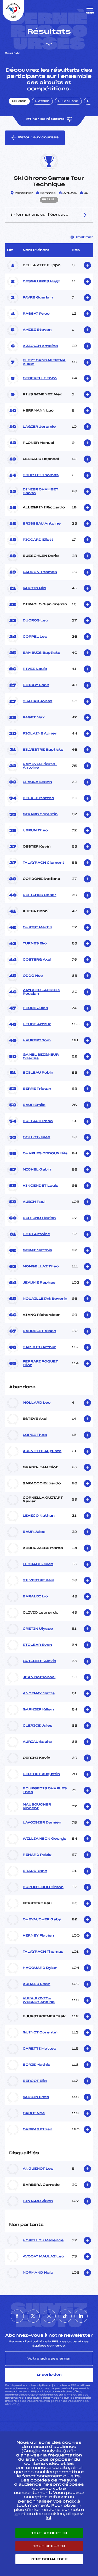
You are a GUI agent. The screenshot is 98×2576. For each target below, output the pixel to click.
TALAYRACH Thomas (43, 1952)
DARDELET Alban (39, 1331)
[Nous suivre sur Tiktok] (65, 2316)
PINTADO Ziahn (38, 2201)
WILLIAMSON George (45, 1839)
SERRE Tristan (37, 1089)
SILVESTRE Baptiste (43, 750)
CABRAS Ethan (38, 2130)
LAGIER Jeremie (39, 427)
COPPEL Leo (35, 637)
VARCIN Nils (34, 588)
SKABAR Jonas (38, 701)
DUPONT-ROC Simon (43, 1887)
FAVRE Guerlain (38, 298)
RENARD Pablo (37, 1855)
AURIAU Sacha (38, 1742)
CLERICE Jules (38, 1726)
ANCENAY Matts (39, 1694)
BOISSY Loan (36, 685)
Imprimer (84, 237)
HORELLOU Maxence (43, 2241)
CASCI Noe (34, 2113)
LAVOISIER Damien (42, 1823)
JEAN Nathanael (39, 1677)
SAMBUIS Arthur (39, 1347)
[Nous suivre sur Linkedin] (81, 2316)
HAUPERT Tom (37, 1041)
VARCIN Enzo (36, 2097)
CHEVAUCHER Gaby (42, 1920)
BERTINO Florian (39, 1218)
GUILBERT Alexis (39, 1661)
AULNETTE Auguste (42, 1451)
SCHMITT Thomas (41, 475)
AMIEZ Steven (37, 330)
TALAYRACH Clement (44, 863)
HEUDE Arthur (37, 1024)
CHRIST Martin (38, 928)
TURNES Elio (35, 944)
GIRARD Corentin (40, 814)
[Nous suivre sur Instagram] (49, 2316)
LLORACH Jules (38, 1564)
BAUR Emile (34, 1105)
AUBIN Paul (34, 1202)
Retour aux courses (38, 138)
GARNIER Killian (38, 1710)
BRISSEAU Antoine (42, 524)
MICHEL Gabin (37, 1170)
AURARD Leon (37, 1984)
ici (18, 2404)
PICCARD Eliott (38, 540)
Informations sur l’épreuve (39, 215)
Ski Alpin (19, 101)
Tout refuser (49, 2546)
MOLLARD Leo (37, 1403)
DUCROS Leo (35, 621)
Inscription (49, 2375)
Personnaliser (49, 2559)
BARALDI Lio (35, 1597)
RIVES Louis (35, 669)
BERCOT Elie (35, 2081)
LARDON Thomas (40, 572)
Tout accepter (49, 2533)
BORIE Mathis (36, 2065)
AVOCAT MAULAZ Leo (43, 2257)
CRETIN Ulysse (38, 1629)
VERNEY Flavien (38, 1936)
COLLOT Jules (36, 1137)
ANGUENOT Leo (38, 2169)
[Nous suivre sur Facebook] (17, 2316)
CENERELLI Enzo (40, 378)
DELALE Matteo (38, 798)
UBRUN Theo (35, 831)
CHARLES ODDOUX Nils (45, 1154)
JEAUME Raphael (40, 1283)
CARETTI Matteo (39, 2049)
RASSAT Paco (36, 314)
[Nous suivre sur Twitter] (33, 2316)
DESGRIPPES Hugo (42, 282)
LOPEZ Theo (35, 1435)
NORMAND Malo (38, 2273)
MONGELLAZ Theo (41, 1267)
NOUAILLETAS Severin (45, 1299)
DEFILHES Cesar (40, 895)
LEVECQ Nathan (39, 1516)
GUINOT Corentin (40, 2033)
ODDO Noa (33, 976)
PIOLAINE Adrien (40, 734)
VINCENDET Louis (41, 1186)
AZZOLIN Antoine (40, 346)
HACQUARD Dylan (40, 1968)
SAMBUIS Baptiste (42, 653)
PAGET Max (34, 718)
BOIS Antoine (36, 1234)
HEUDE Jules (35, 1008)
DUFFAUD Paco (38, 1121)
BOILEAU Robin (38, 1073)
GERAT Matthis (38, 1250)
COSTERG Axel (37, 960)
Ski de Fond (68, 101)
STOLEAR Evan (37, 1645)
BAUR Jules (34, 1532)
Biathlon (42, 101)
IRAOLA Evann (37, 782)
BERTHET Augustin (41, 1774)
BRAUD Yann (35, 1871)
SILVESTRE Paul (38, 1581)
